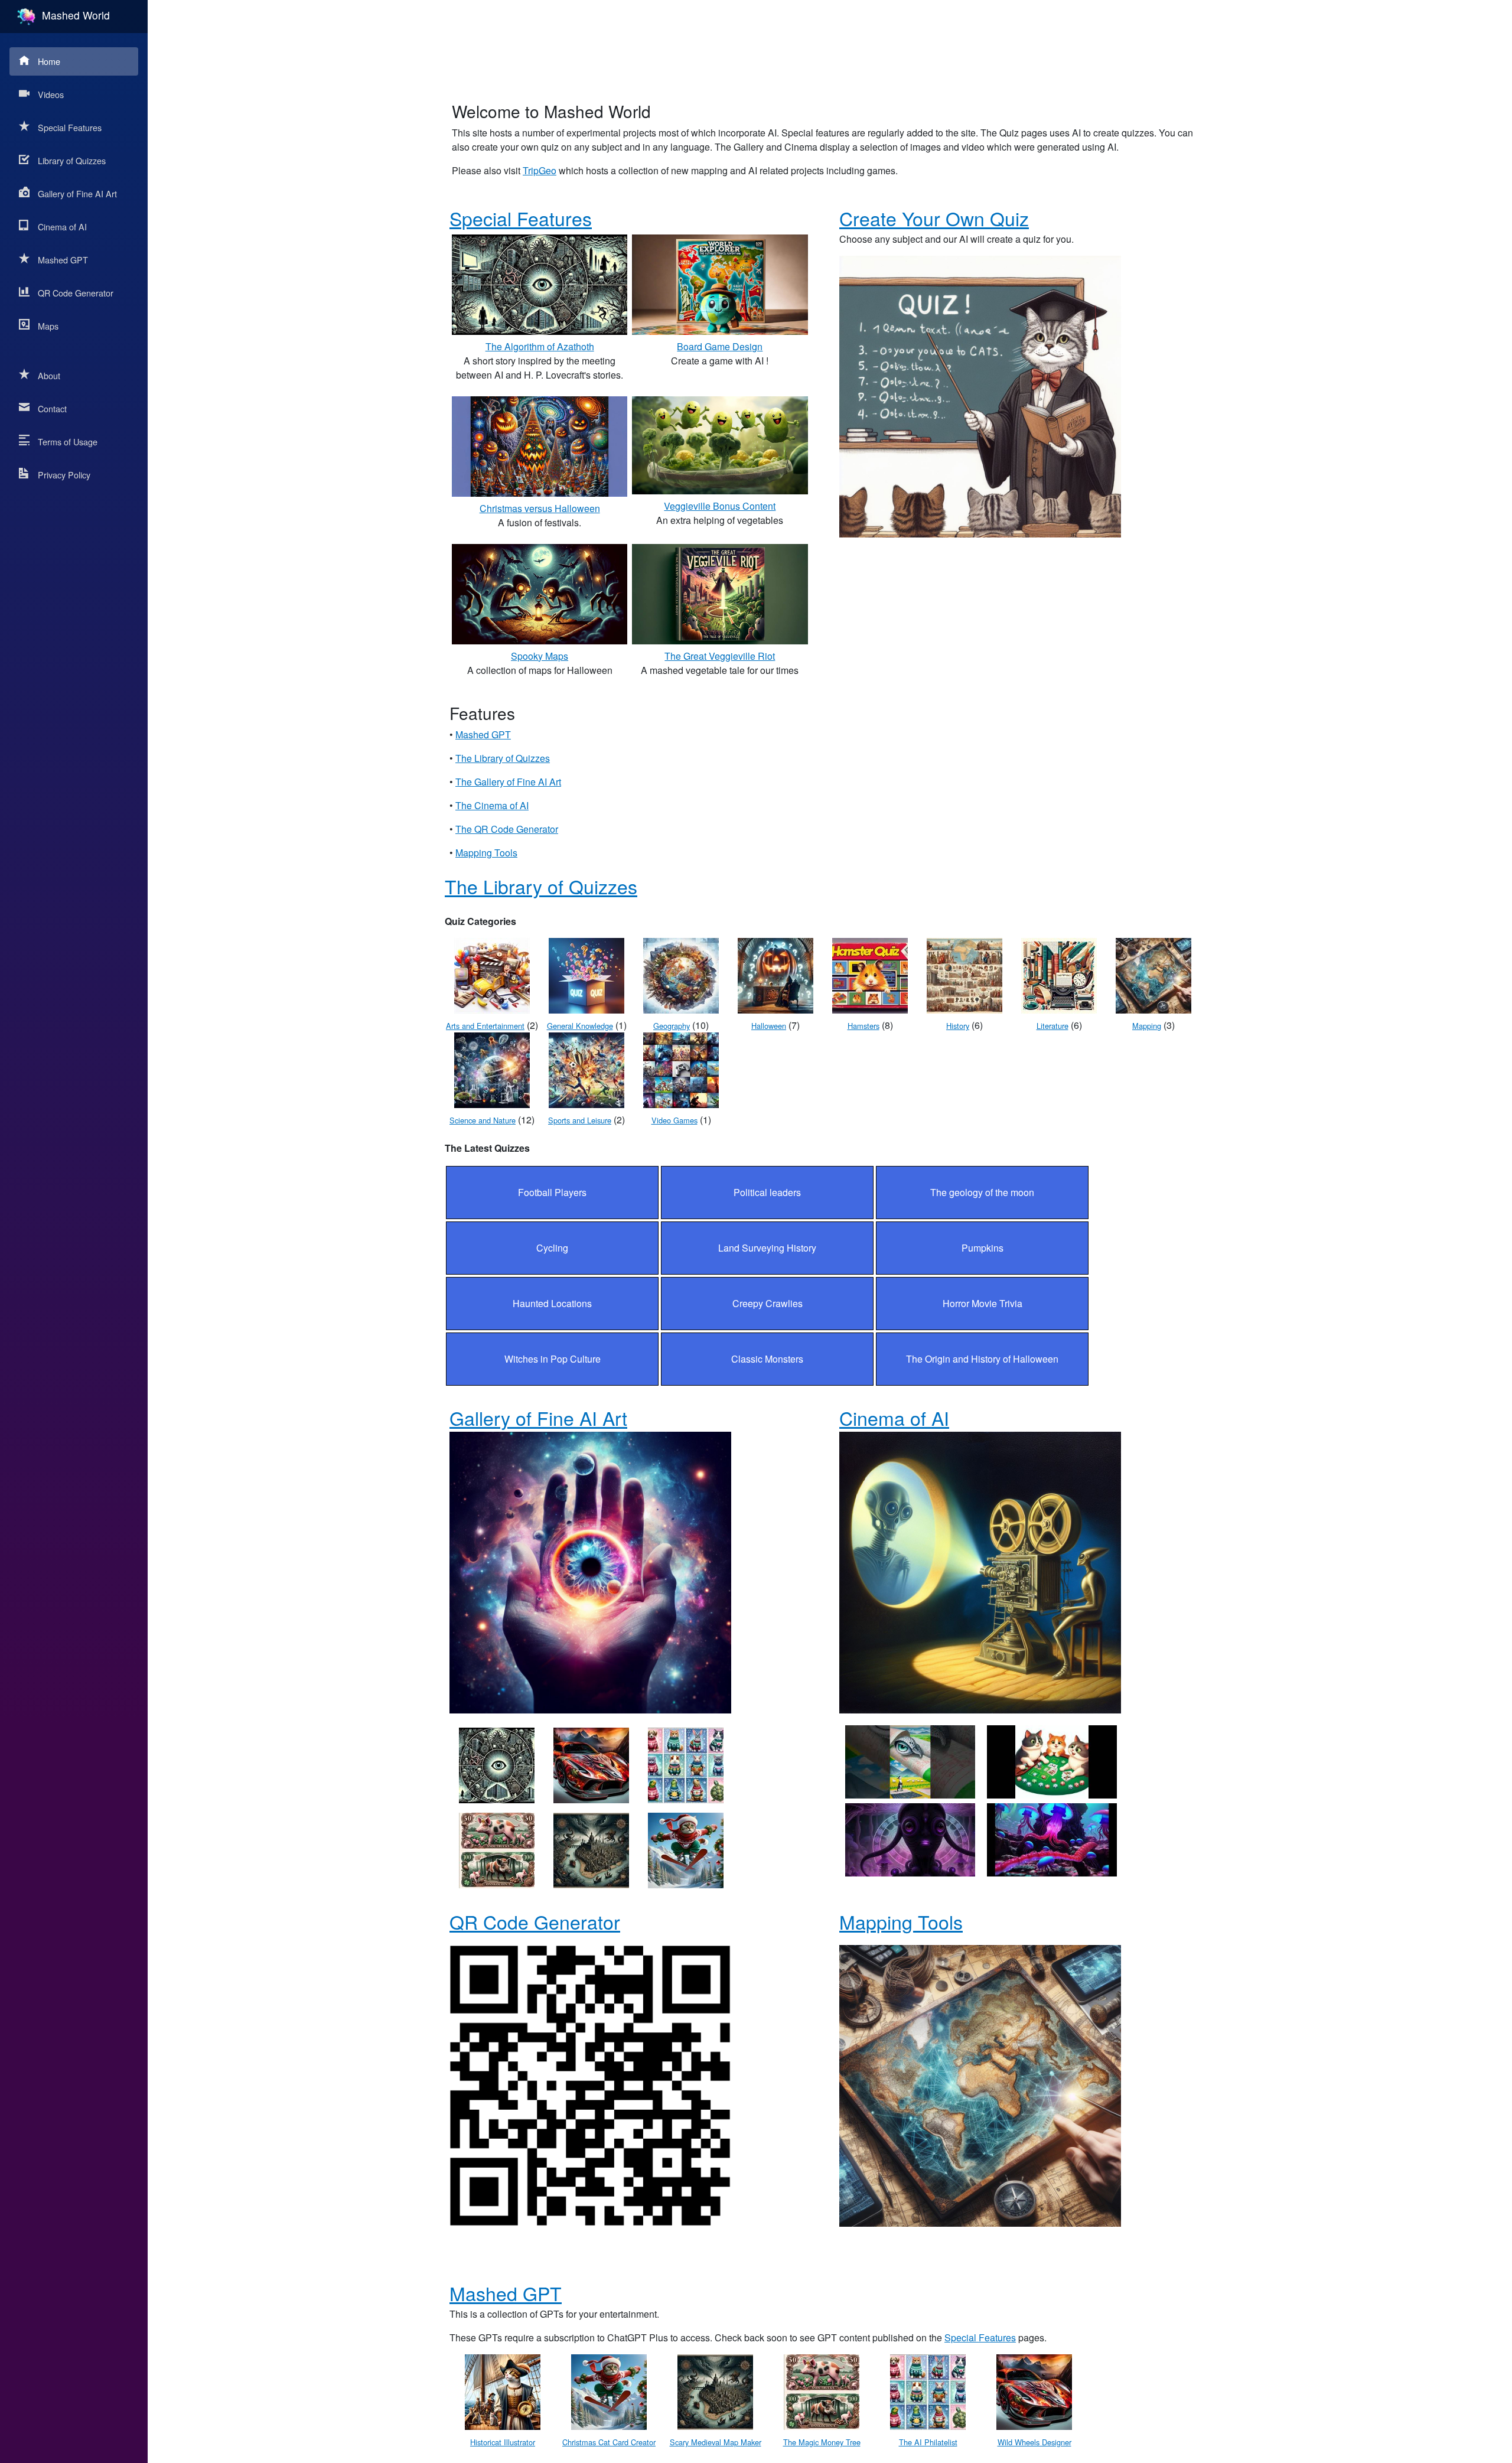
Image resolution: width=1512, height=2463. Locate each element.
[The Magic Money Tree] (497, 1849)
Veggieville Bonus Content (720, 506)
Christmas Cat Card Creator (609, 2442)
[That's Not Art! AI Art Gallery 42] (1052, 1760)
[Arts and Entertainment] (492, 974)
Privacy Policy (64, 475)
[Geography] (681, 974)
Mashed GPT (63, 260)
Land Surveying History (767, 1248)
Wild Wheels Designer (1034, 2442)
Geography (672, 1026)
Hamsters (863, 1026)
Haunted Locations (552, 1303)
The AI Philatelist (928, 2442)
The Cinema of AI (492, 805)
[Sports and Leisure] (586, 1069)
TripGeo (540, 170)
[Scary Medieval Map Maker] (591, 1849)
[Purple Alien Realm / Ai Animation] (910, 1838)
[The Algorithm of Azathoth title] (497, 1764)
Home (49, 61)
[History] (964, 974)
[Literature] (1059, 974)
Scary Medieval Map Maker (716, 2442)
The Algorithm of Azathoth (540, 346)
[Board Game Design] (720, 283)
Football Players (552, 1192)
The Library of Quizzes (503, 758)
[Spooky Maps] (540, 593)
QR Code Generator (76, 293)
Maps (48, 326)
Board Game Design (720, 346)
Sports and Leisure (580, 1120)
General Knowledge (580, 1026)
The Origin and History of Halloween (982, 1359)
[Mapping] (1153, 974)
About (49, 375)
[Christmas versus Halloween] (540, 445)
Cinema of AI (62, 227)
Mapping (1147, 1026)
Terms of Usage (68, 442)
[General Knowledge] (586, 974)
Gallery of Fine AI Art (77, 193)
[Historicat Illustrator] (503, 2391)
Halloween (769, 1026)
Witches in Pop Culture (553, 1359)
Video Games (674, 1120)
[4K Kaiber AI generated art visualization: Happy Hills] (910, 1760)
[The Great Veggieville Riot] (720, 593)
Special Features (70, 127)
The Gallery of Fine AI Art (508, 782)
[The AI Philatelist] (686, 1764)
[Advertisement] (830, 44)
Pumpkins (983, 1248)
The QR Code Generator (507, 829)
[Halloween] (775, 974)
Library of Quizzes (72, 160)
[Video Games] (681, 1069)
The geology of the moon (982, 1192)
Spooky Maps (540, 656)
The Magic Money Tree (822, 2442)
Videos (51, 94)
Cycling (552, 1248)
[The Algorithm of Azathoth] (540, 283)
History (958, 1026)
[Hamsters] (870, 974)
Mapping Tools (486, 853)
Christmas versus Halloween (540, 508)
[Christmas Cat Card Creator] (686, 1849)
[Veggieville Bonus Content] (720, 444)
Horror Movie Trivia (983, 1303)
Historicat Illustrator (503, 2442)
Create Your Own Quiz (934, 218)
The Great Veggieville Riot (720, 656)
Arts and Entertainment (485, 1026)
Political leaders (767, 1192)
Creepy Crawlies (768, 1303)
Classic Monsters (767, 1359)
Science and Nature (483, 1120)
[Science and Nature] (492, 1069)
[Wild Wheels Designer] (591, 1764)
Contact (52, 408)
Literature (1052, 1026)
